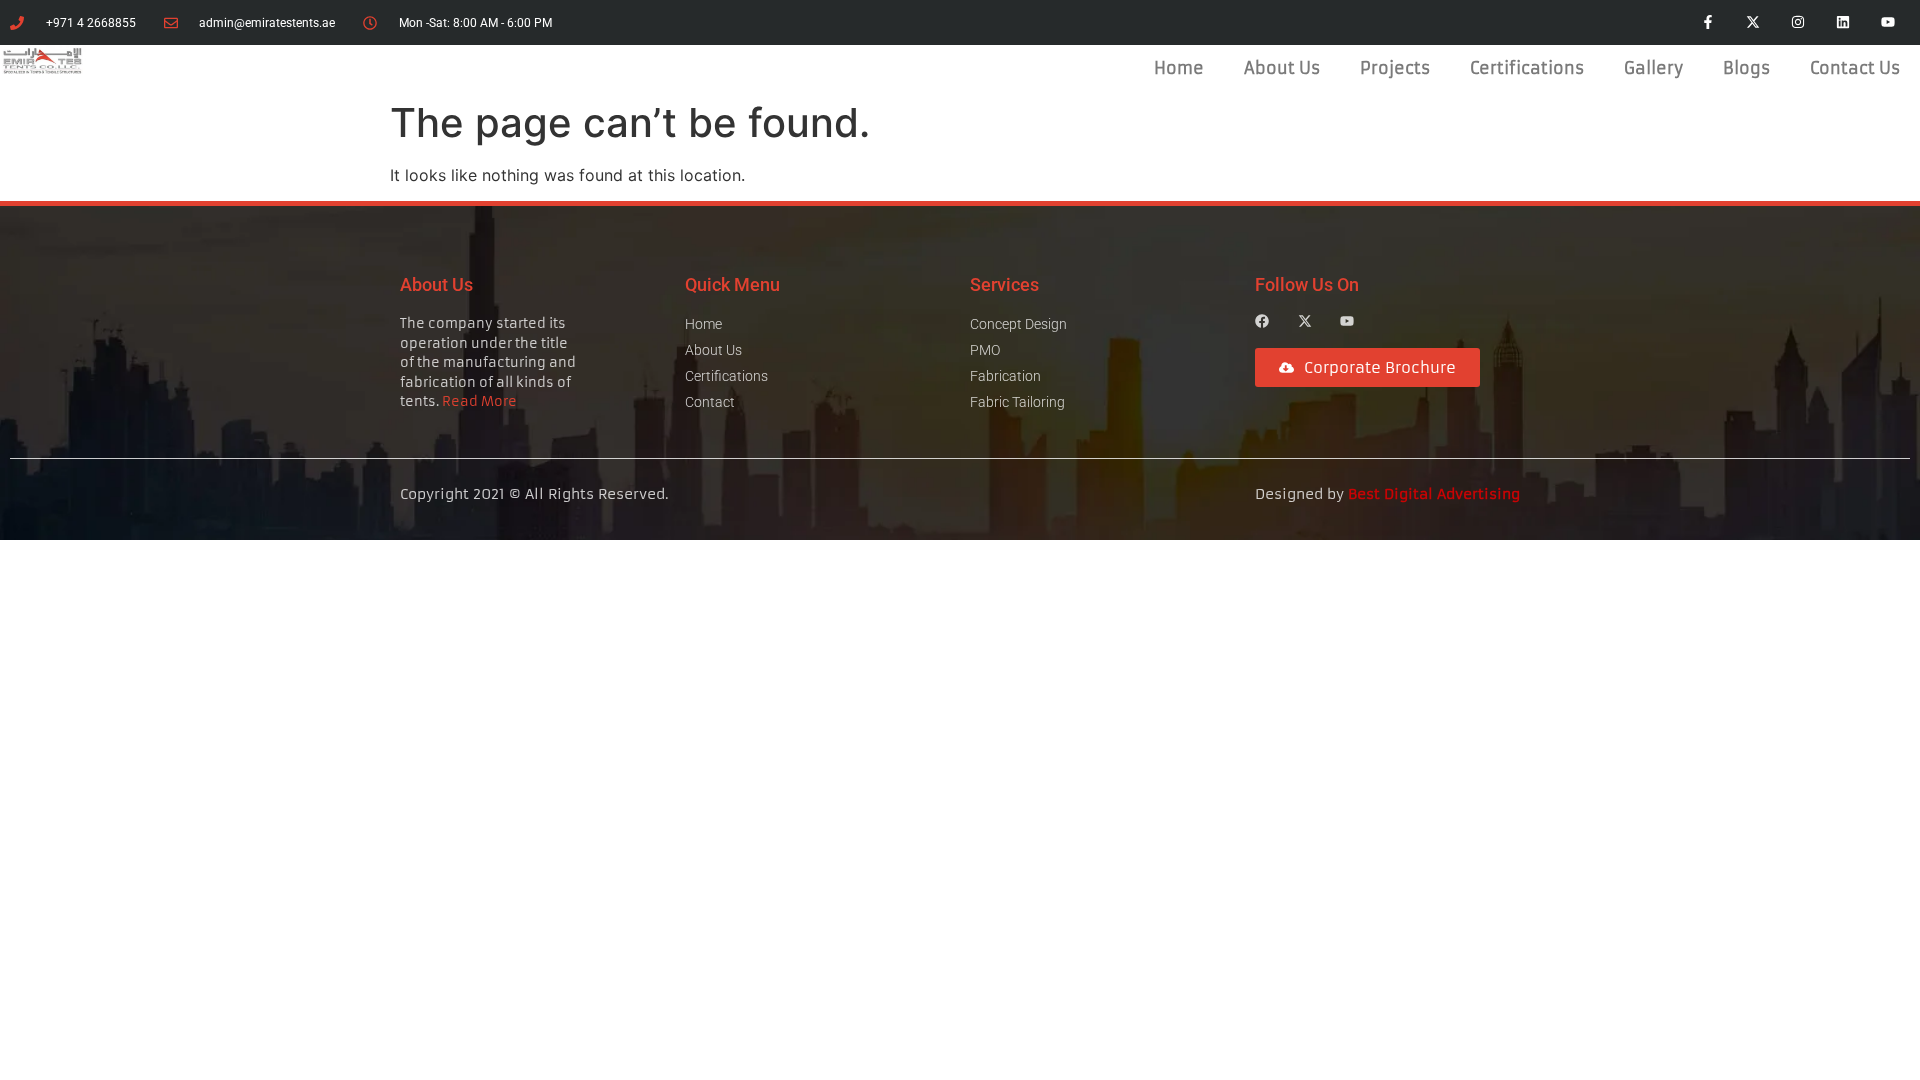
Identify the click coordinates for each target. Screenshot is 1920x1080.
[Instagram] (1798, 22)
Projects (1395, 68)
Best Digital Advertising (1434, 494)
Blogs (1746, 68)
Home (1179, 68)
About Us (1282, 68)
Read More (479, 401)
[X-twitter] (1753, 22)
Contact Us (1855, 68)
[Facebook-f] (1708, 22)
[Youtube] (1887, 22)
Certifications (1527, 68)
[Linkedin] (1842, 22)
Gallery (1653, 68)
